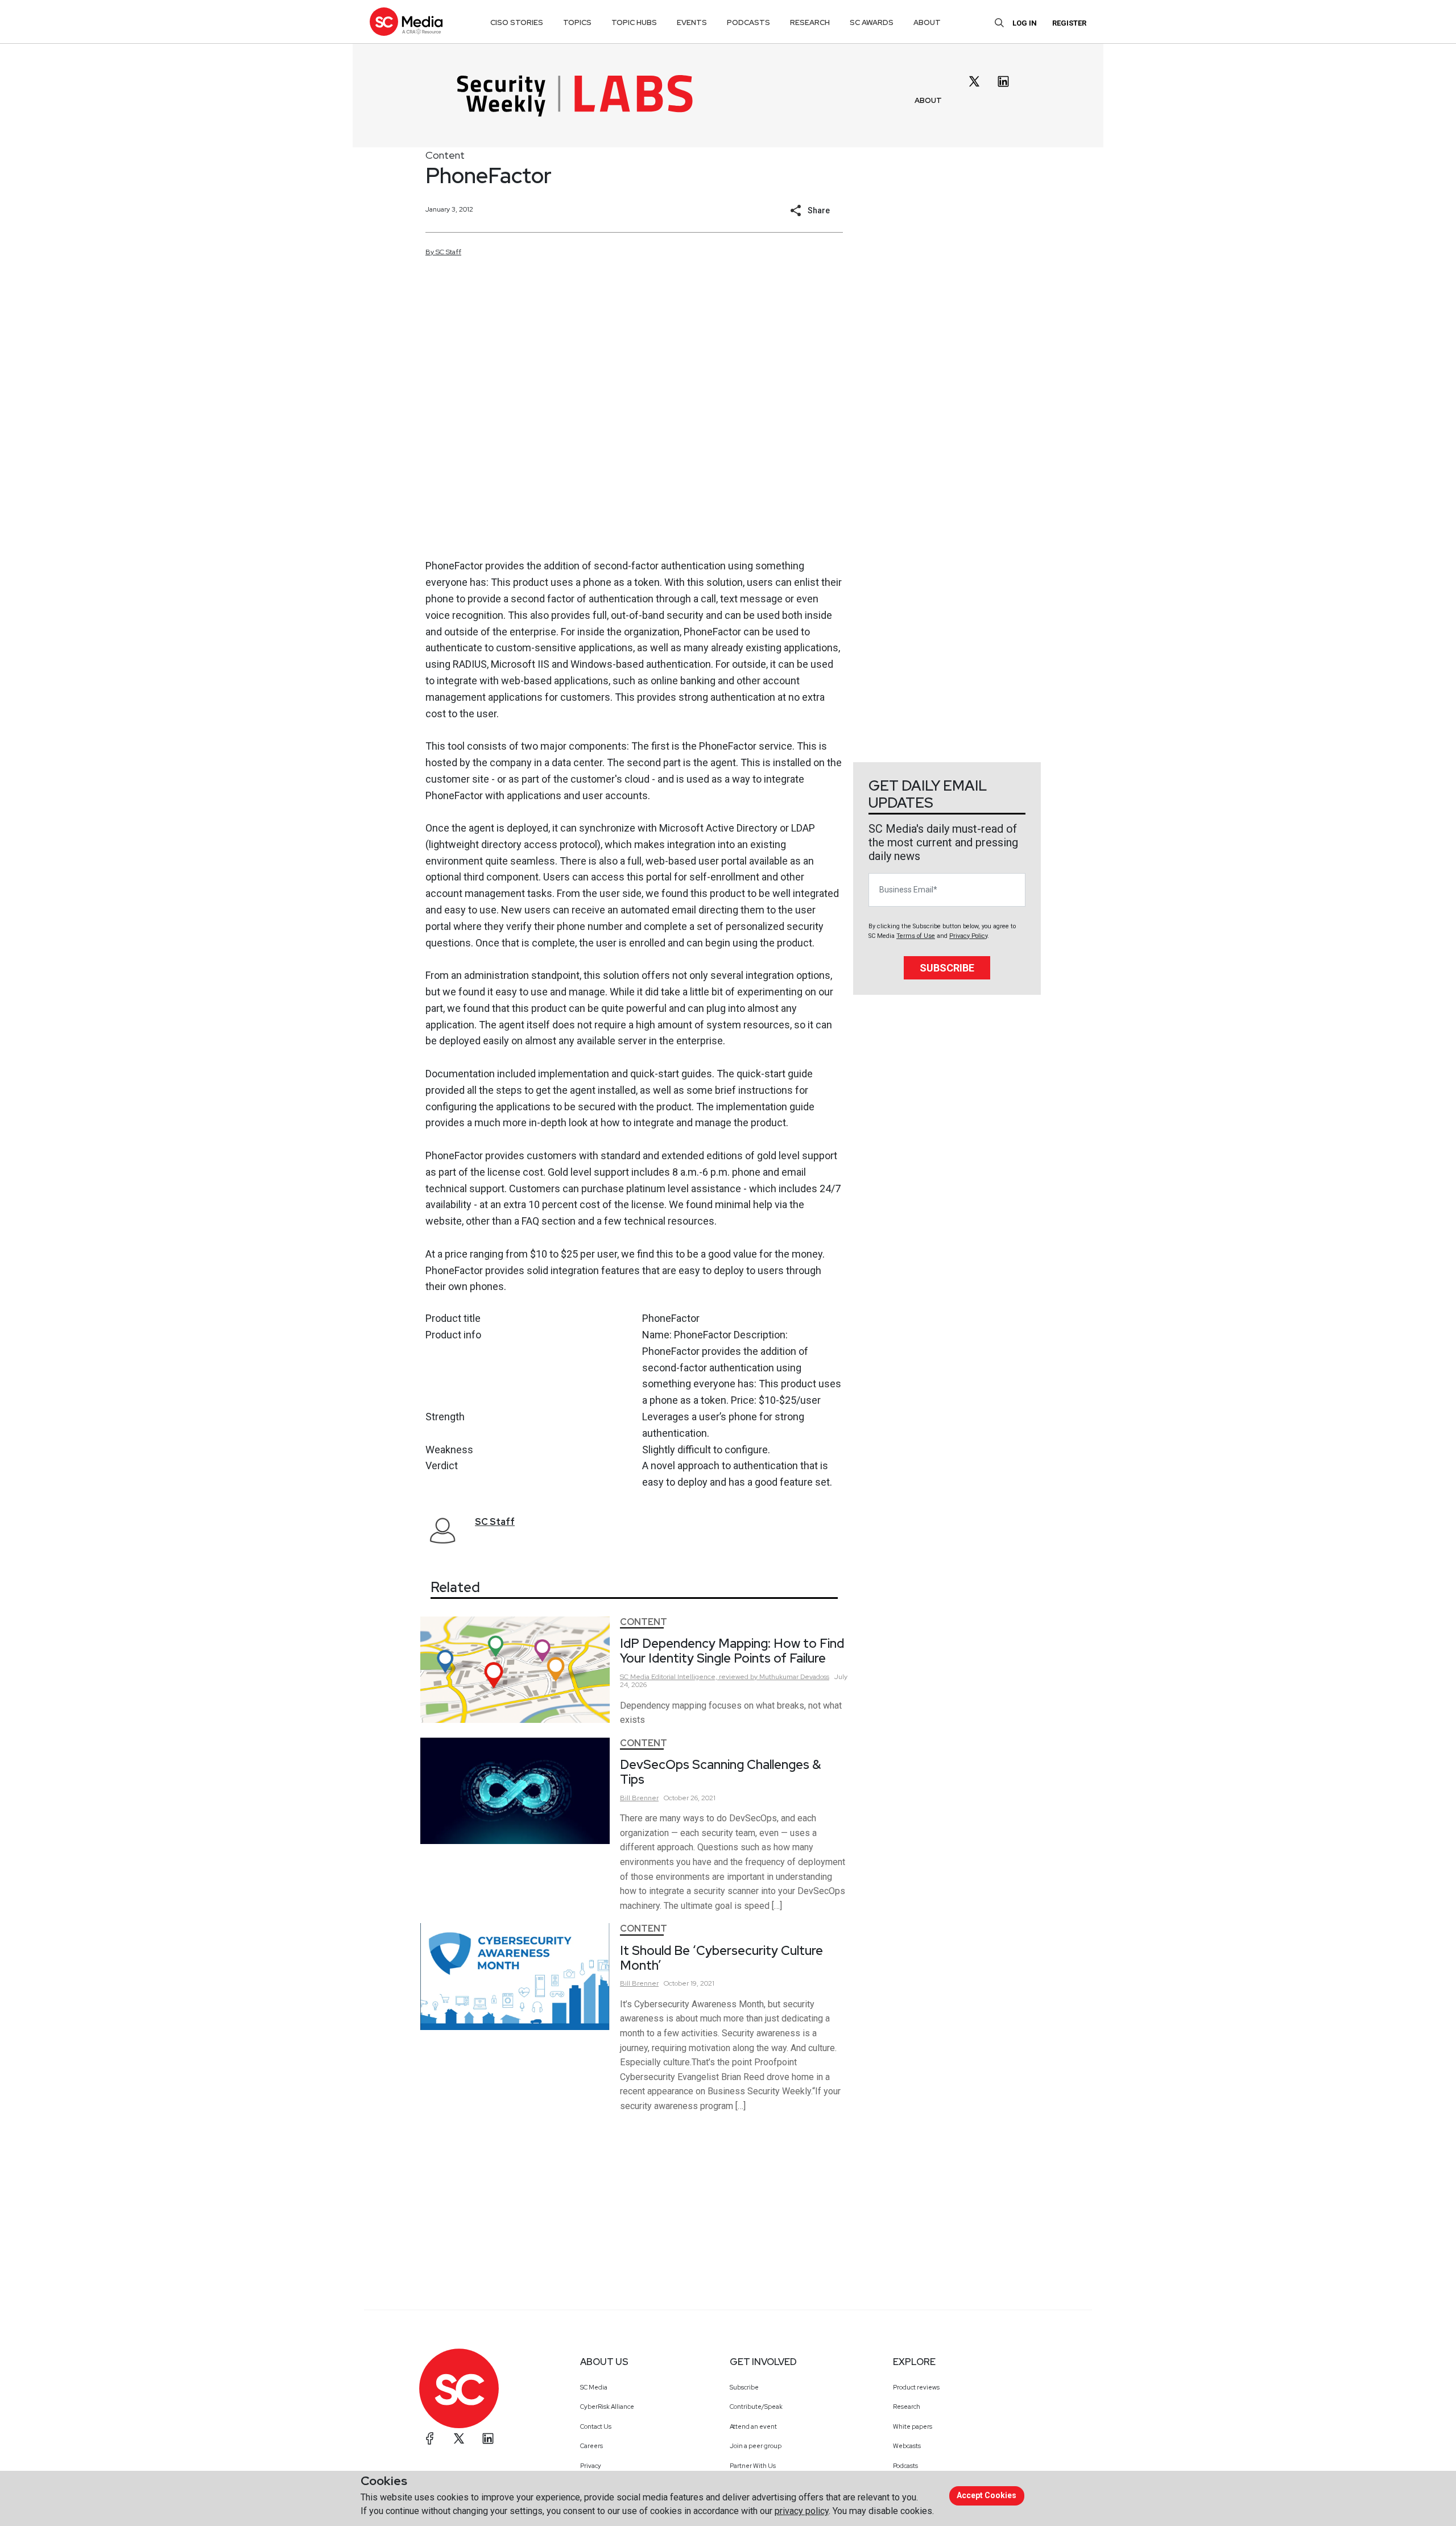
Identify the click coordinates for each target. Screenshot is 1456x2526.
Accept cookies (986, 2495)
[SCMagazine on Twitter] (459, 2438)
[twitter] (974, 81)
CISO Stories (517, 22)
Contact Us (596, 2426)
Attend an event (753, 2426)
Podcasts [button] (748, 22)
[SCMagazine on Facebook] (430, 2438)
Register (1069, 23)
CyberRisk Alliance (607, 2407)
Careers (591, 2446)
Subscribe (947, 968)
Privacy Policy (968, 936)
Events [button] (692, 22)
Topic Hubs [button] (634, 22)
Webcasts (907, 2446)
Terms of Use (916, 936)
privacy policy (802, 2511)
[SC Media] (406, 21)
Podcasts (905, 2466)
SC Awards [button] (872, 22)
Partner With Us (753, 2466)
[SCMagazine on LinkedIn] (488, 2438)
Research (907, 2407)
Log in (1025, 23)
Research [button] (810, 22)
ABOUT (928, 100)
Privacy (591, 2466)
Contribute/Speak (756, 2407)
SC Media (594, 2387)
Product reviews (916, 2387)
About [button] (927, 22)
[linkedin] (1003, 81)
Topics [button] (577, 22)
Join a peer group (756, 2446)
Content (445, 155)
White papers (913, 2426)
